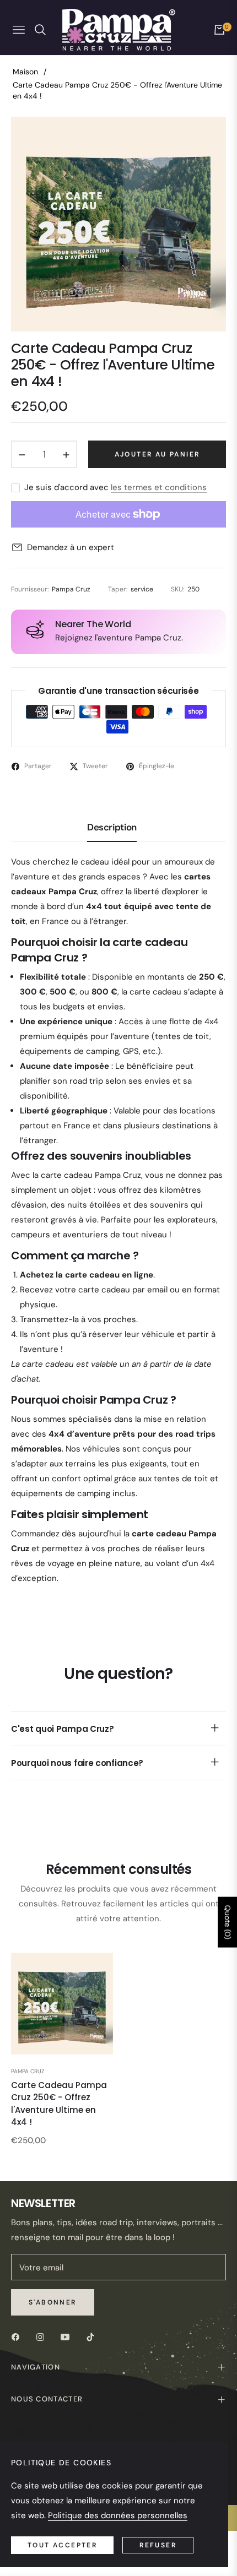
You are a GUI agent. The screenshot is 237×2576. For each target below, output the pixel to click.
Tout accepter (62, 2545)
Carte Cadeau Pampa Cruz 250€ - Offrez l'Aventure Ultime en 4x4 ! (59, 2104)
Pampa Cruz (28, 2071)
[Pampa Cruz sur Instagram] (43, 2336)
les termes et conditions (159, 487)
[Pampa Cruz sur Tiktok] (93, 2336)
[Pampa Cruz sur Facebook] (18, 2336)
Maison (25, 72)
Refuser (158, 2545)
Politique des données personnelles (118, 2515)
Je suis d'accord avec (115, 487)
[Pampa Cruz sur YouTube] (68, 2336)
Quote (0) (228, 1922)
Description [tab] (112, 827)
